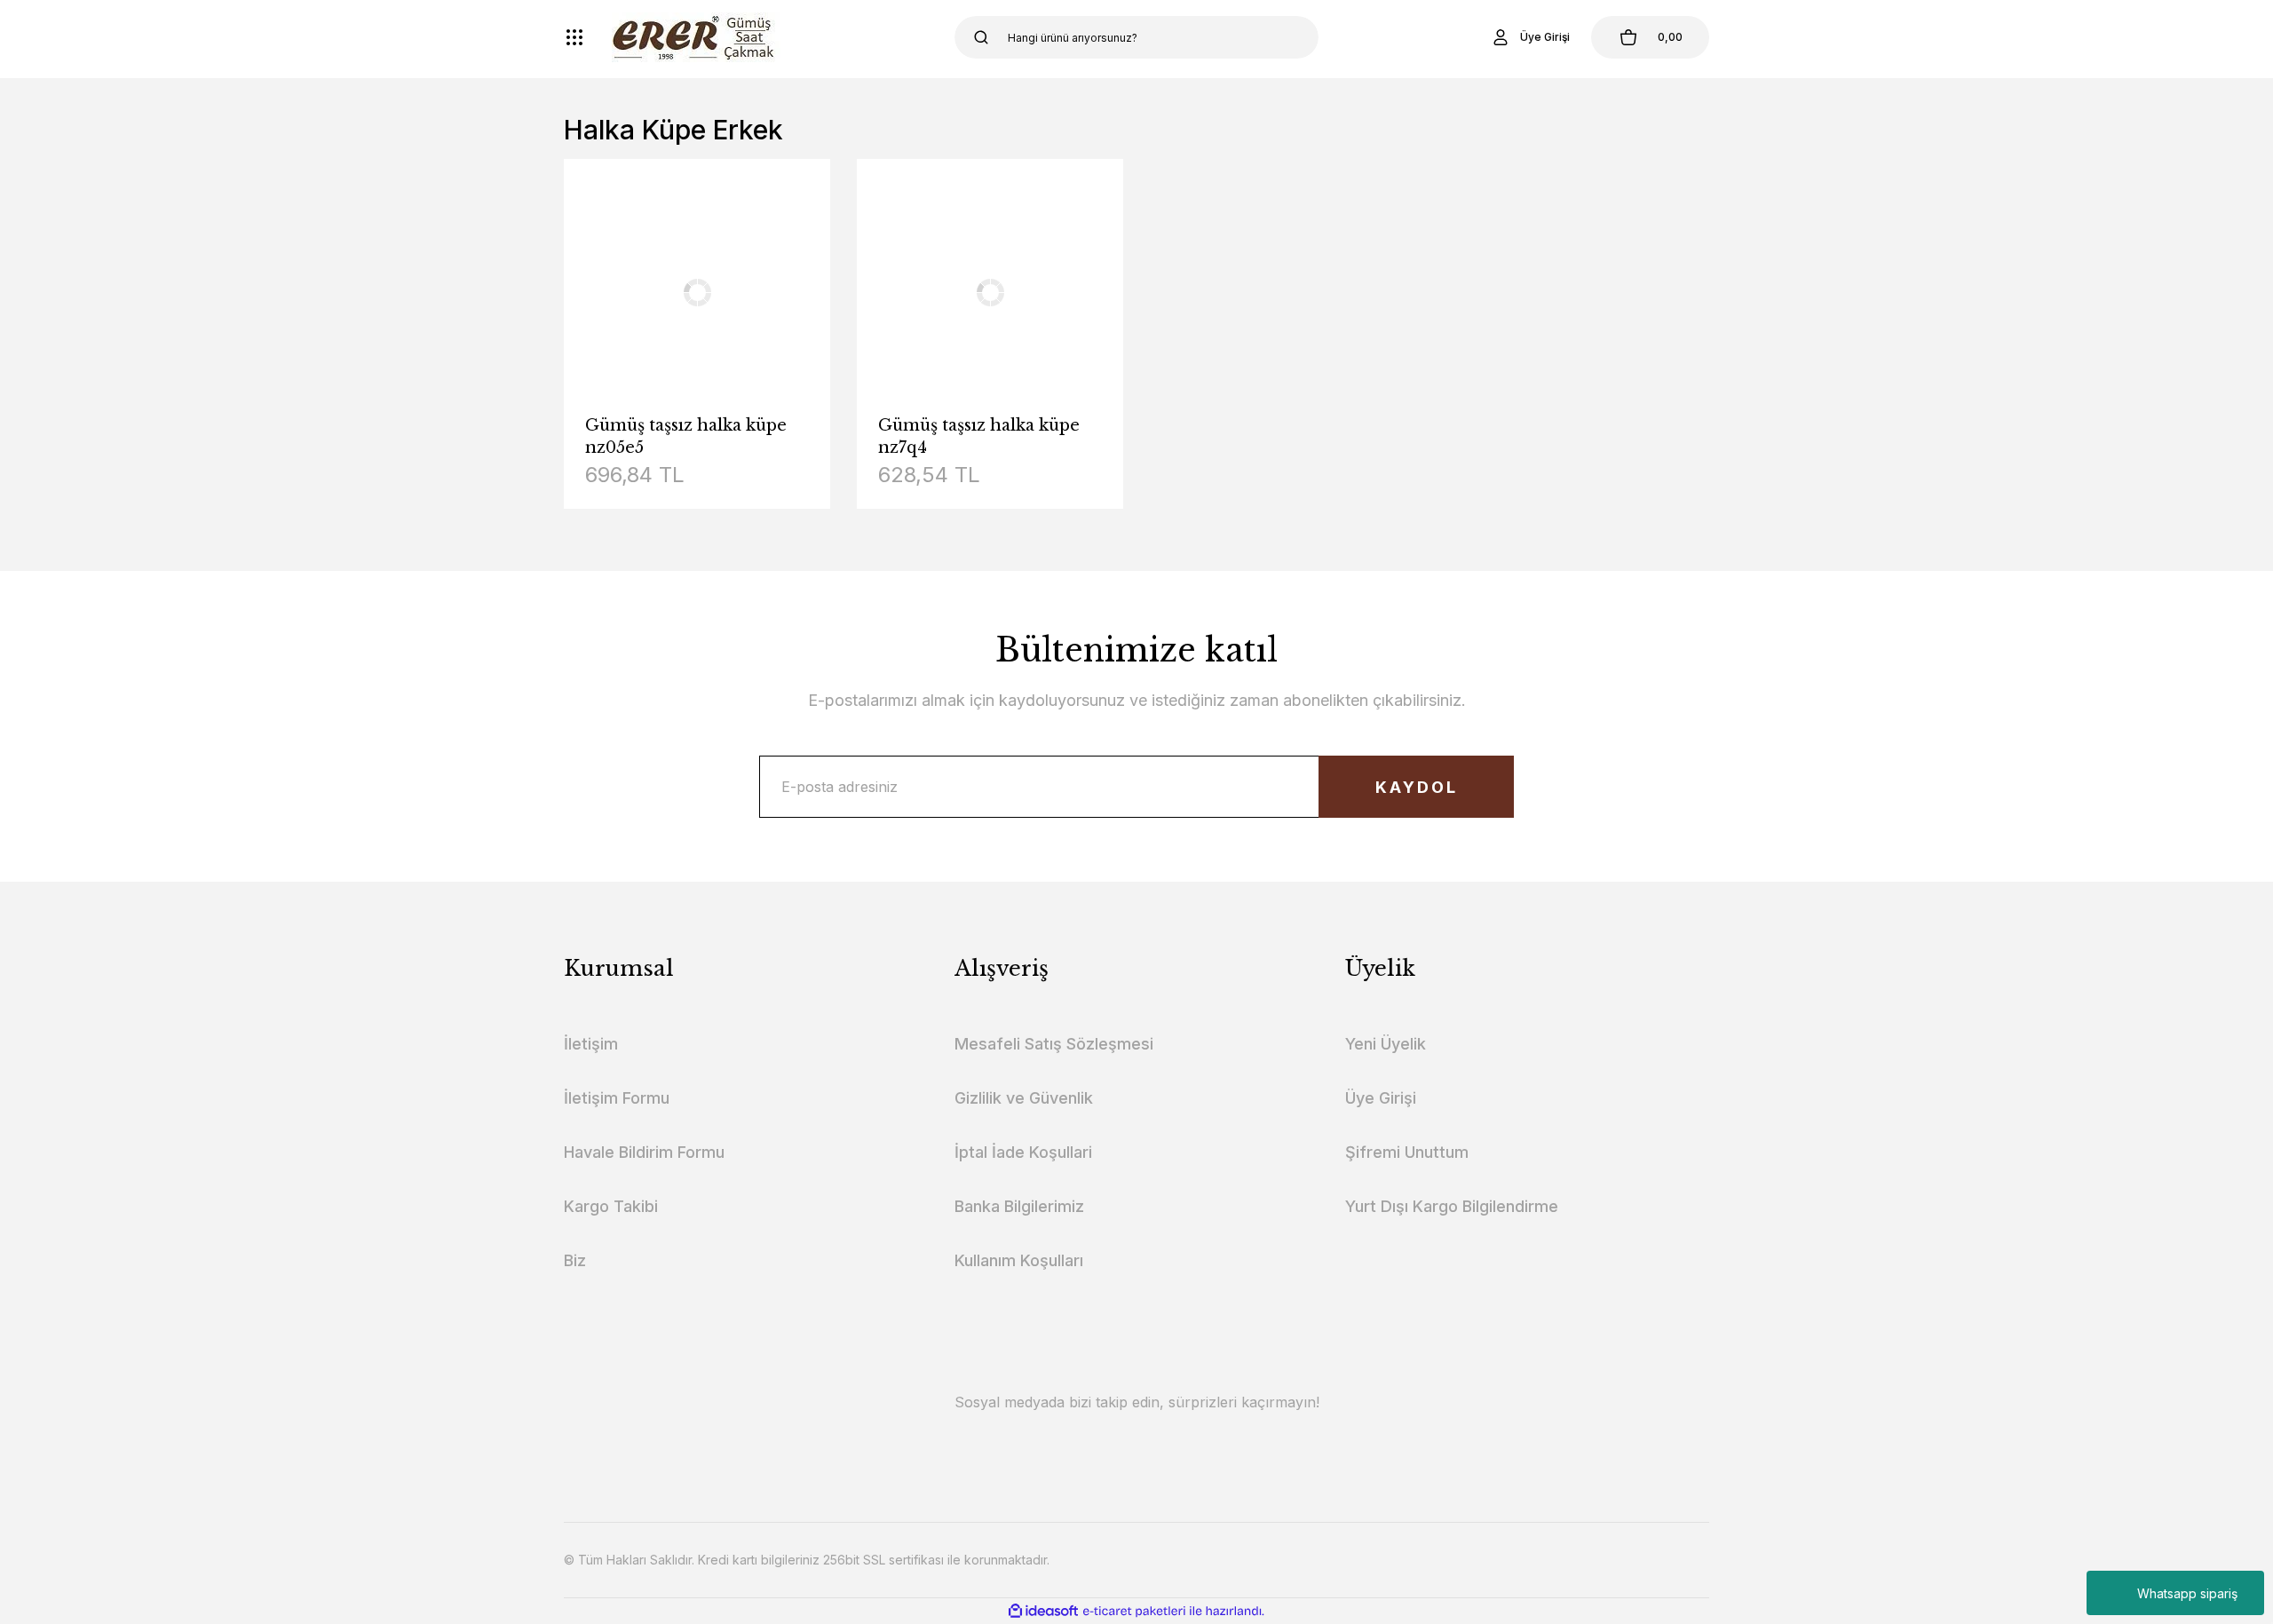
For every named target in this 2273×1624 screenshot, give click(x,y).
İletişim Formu (617, 1098)
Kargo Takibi (611, 1206)
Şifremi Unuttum (1407, 1152)
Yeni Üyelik (1386, 1044)
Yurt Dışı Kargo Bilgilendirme (1452, 1206)
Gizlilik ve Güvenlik (1024, 1098)
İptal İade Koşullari (1023, 1152)
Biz (575, 1260)
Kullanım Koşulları (1019, 1260)
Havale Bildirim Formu (644, 1152)
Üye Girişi (1381, 1098)
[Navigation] (574, 37)
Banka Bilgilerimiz (1019, 1206)
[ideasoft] (1043, 1611)
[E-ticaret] (1134, 1612)
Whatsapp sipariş (2187, 1593)
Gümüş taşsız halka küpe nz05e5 (686, 436)
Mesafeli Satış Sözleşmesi (1054, 1044)
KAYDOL (1417, 787)
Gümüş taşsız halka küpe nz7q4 (979, 436)
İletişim (591, 1044)
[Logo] (696, 37)
